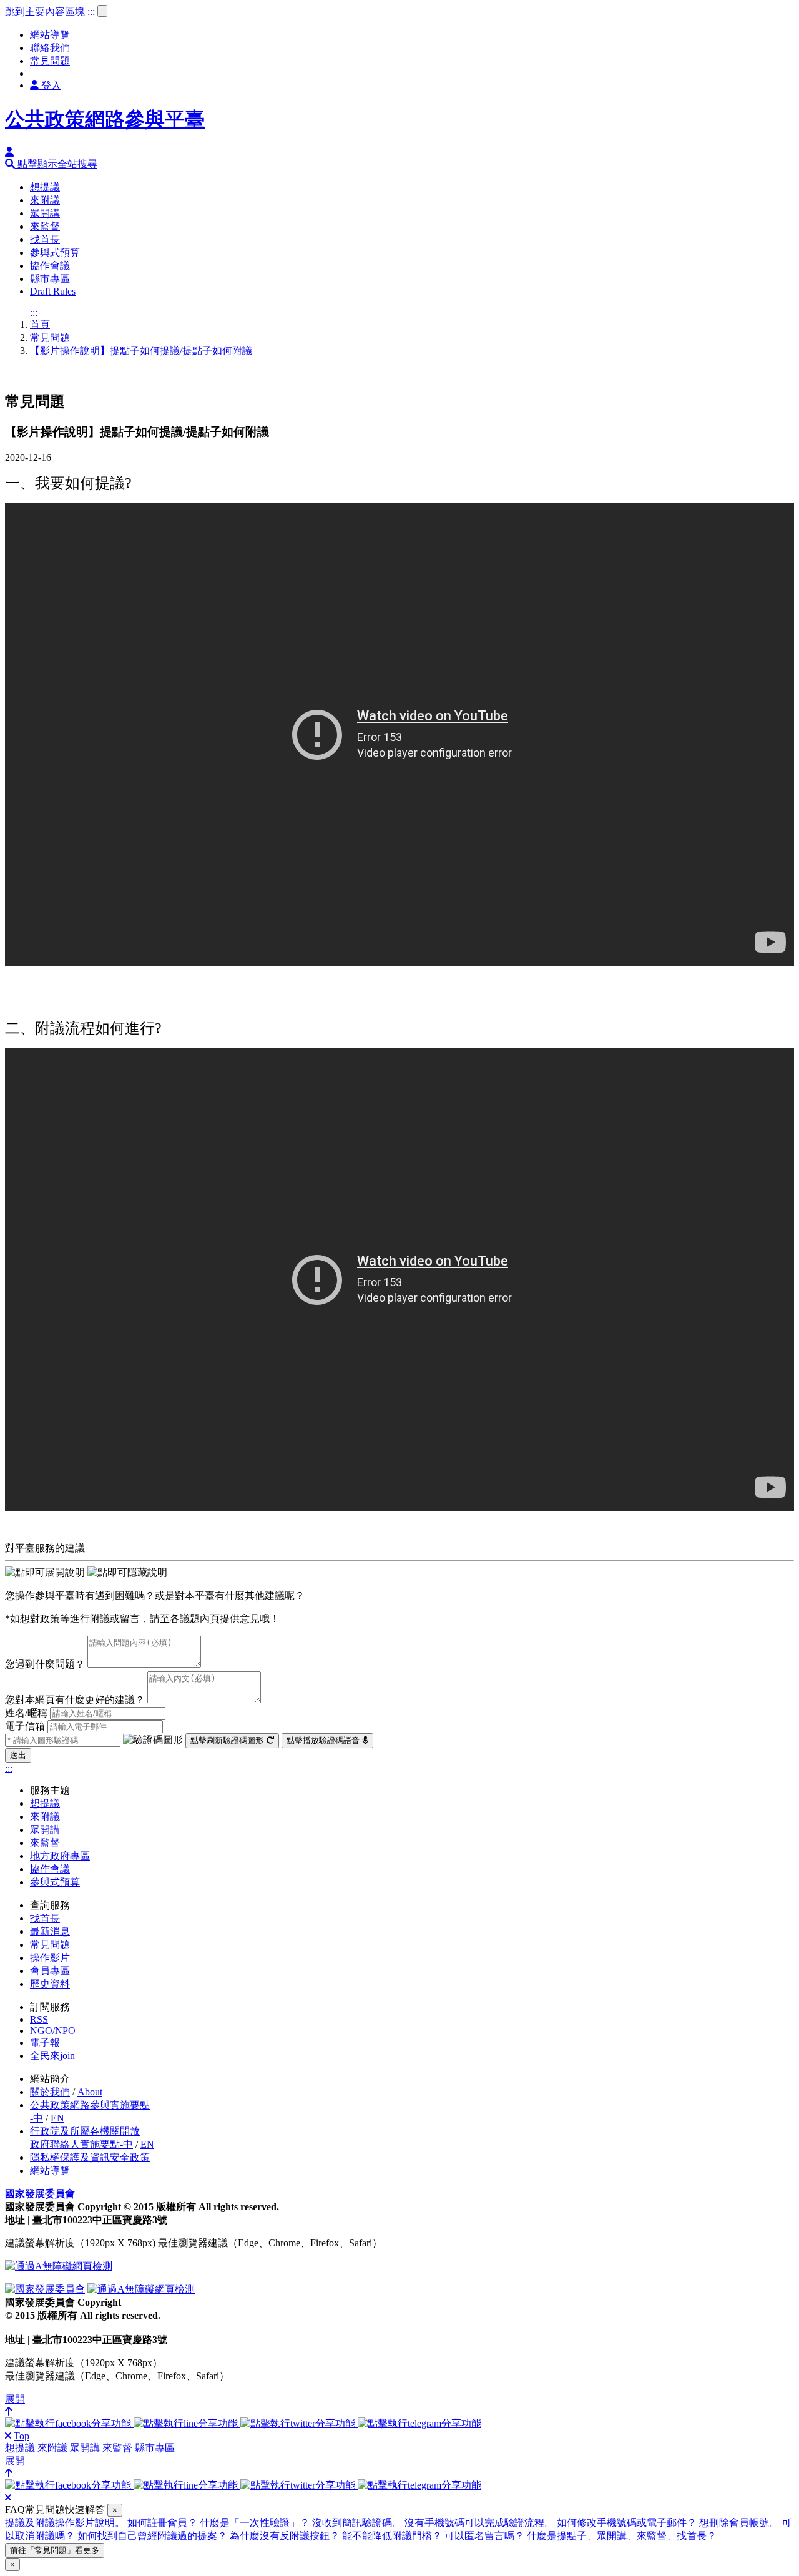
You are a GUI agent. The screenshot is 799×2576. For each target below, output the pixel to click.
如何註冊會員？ (164, 2523)
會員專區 (50, 1971)
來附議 (45, 200)
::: (92, 12)
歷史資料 (50, 1984)
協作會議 (50, 266)
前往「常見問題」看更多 (55, 2550)
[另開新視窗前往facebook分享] (69, 2423)
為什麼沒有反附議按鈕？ (286, 2536)
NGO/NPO (53, 2031)
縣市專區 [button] (155, 2448)
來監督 (45, 226)
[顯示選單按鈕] (102, 11)
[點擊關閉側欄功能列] (8, 2436)
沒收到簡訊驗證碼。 (358, 2523)
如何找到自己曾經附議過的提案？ (154, 2536)
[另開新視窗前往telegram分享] (419, 2423)
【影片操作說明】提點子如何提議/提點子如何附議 (141, 351)
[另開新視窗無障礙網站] (59, 2266)
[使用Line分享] (187, 2423)
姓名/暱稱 (26, 1713)
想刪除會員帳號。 (740, 2523)
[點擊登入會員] (9, 152)
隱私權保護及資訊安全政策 (90, 2157)
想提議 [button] (20, 2448)
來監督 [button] (117, 2448)
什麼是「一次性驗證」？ (256, 2523)
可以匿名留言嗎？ (486, 2536)
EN (57, 2118)
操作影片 (50, 1958)
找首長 (45, 239)
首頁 (40, 324)
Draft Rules (53, 291)
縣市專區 (50, 279)
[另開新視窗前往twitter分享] (299, 2423)
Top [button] (22, 2436)
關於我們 (50, 2092)
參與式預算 (55, 253)
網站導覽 (50, 35)
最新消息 (50, 1931)
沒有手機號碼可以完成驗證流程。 (481, 2523)
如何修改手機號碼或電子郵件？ (628, 2523)
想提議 (45, 187)
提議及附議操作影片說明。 (66, 2523)
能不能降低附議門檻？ (393, 2536)
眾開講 (45, 213)
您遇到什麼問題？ (45, 1664)
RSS (39, 2019)
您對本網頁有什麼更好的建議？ (75, 1700)
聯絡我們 (50, 48)
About (90, 2092)
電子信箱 (25, 1726)
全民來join (52, 2056)
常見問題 (50, 61)
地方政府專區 (60, 1856)
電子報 (45, 2043)
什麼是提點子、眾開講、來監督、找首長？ (622, 2536)
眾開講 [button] (85, 2448)
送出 (18, 1755)
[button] (51, 164)
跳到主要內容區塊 (45, 12)
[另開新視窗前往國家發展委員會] (45, 2289)
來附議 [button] (52, 2448)
